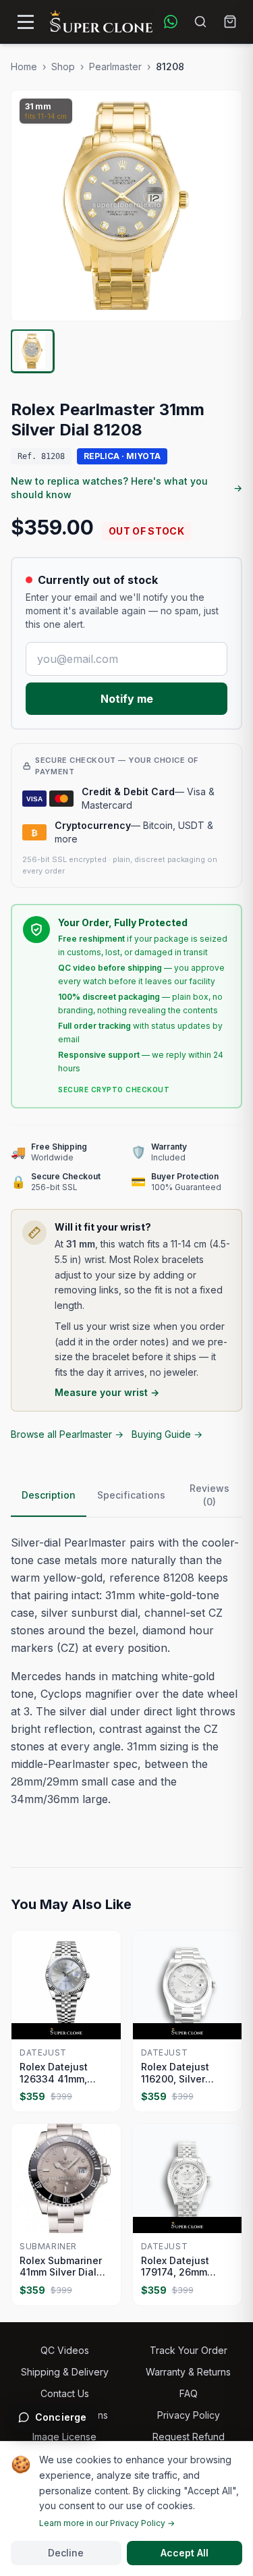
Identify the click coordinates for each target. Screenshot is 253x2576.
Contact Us (65, 2393)
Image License (64, 2437)
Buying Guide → (167, 1434)
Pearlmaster (115, 66)
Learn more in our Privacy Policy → (107, 2523)
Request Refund (189, 2437)
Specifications (131, 1495)
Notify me (127, 699)
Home (24, 66)
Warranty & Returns (188, 2372)
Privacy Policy (189, 2415)
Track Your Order (189, 2350)
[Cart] (230, 22)
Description (49, 1495)
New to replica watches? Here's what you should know (126, 488)
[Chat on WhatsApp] (171, 22)
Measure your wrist (107, 1392)
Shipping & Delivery (65, 2372)
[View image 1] (32, 351)
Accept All (185, 2553)
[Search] (200, 22)
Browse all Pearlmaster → (67, 1434)
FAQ (189, 2393)
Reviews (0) (209, 1495)
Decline (66, 2553)
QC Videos (65, 2350)
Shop (63, 66)
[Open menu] (26, 22)
